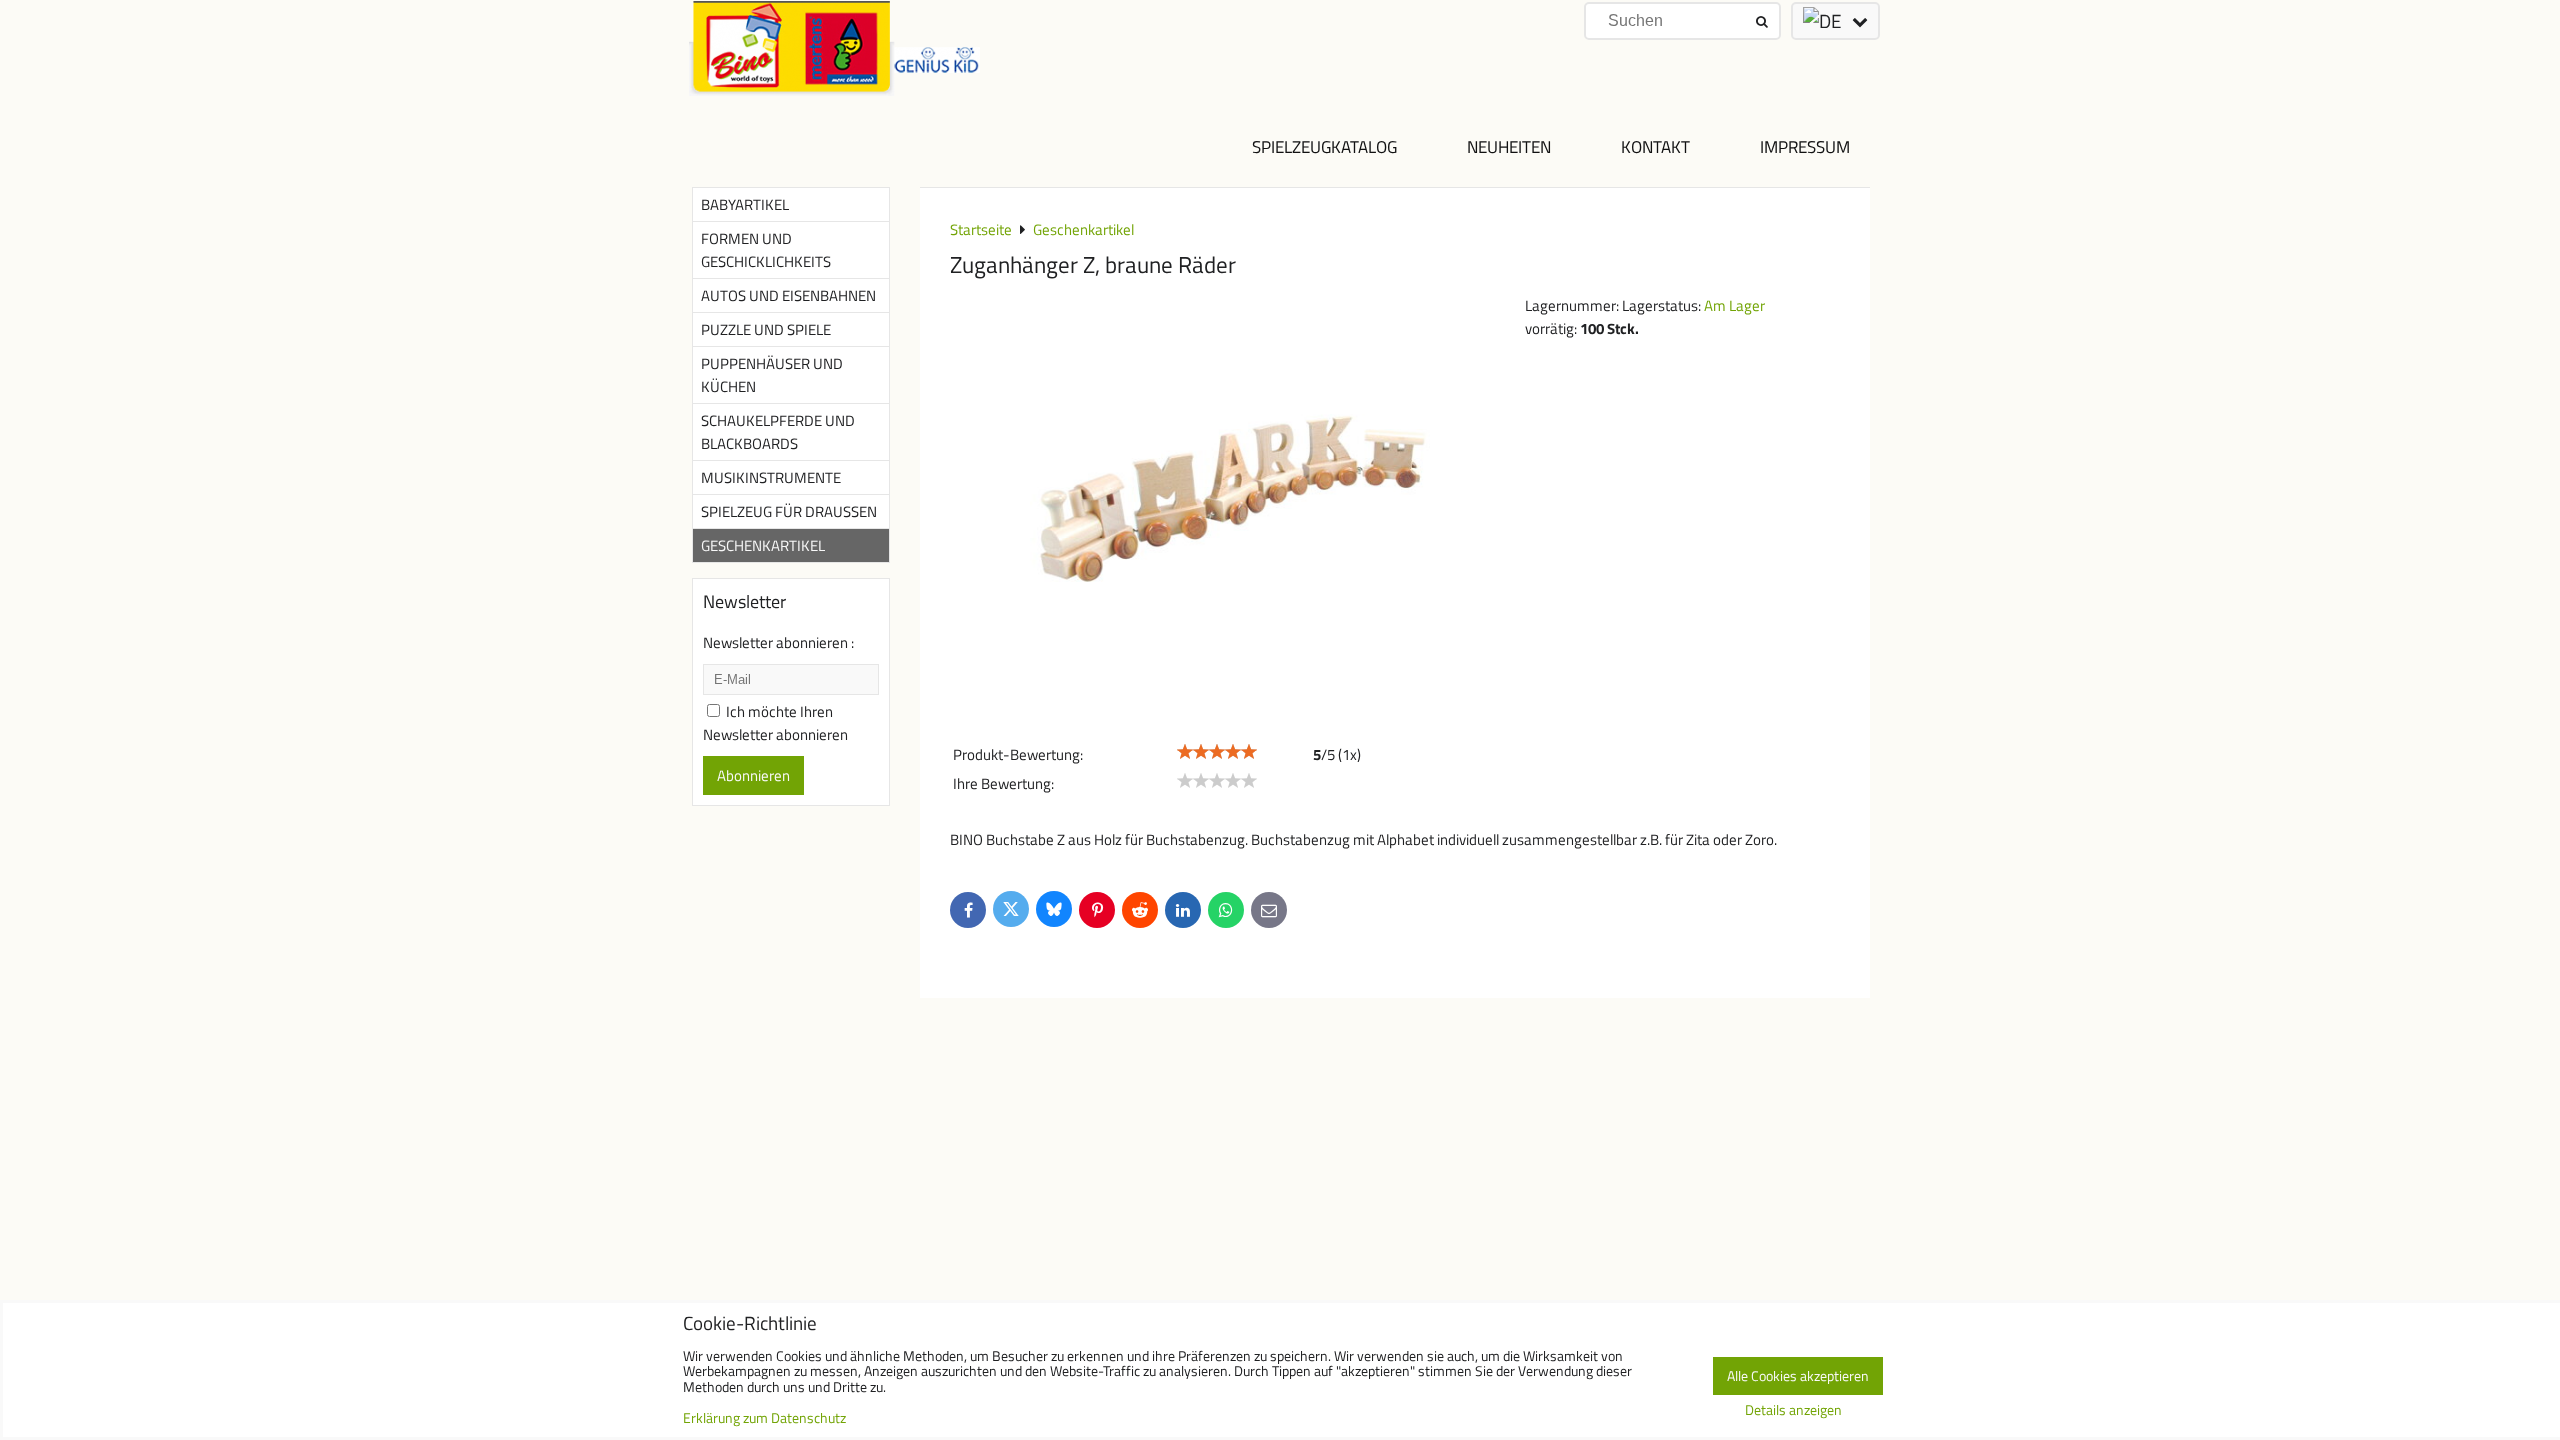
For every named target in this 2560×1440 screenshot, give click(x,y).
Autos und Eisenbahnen (788, 295)
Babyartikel (745, 204)
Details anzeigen (1793, 1411)
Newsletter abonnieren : (778, 642)
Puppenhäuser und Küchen (772, 375)
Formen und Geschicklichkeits (766, 250)
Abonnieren (753, 775)
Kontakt (1655, 146)
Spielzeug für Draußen (789, 511)
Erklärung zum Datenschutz (764, 1418)
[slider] (1217, 752)
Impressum (1805, 146)
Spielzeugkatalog (1324, 146)
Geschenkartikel (763, 545)
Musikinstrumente (771, 477)
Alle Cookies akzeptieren (1798, 1376)
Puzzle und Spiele (766, 329)
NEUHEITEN (1509, 146)
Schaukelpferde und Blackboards (778, 432)
